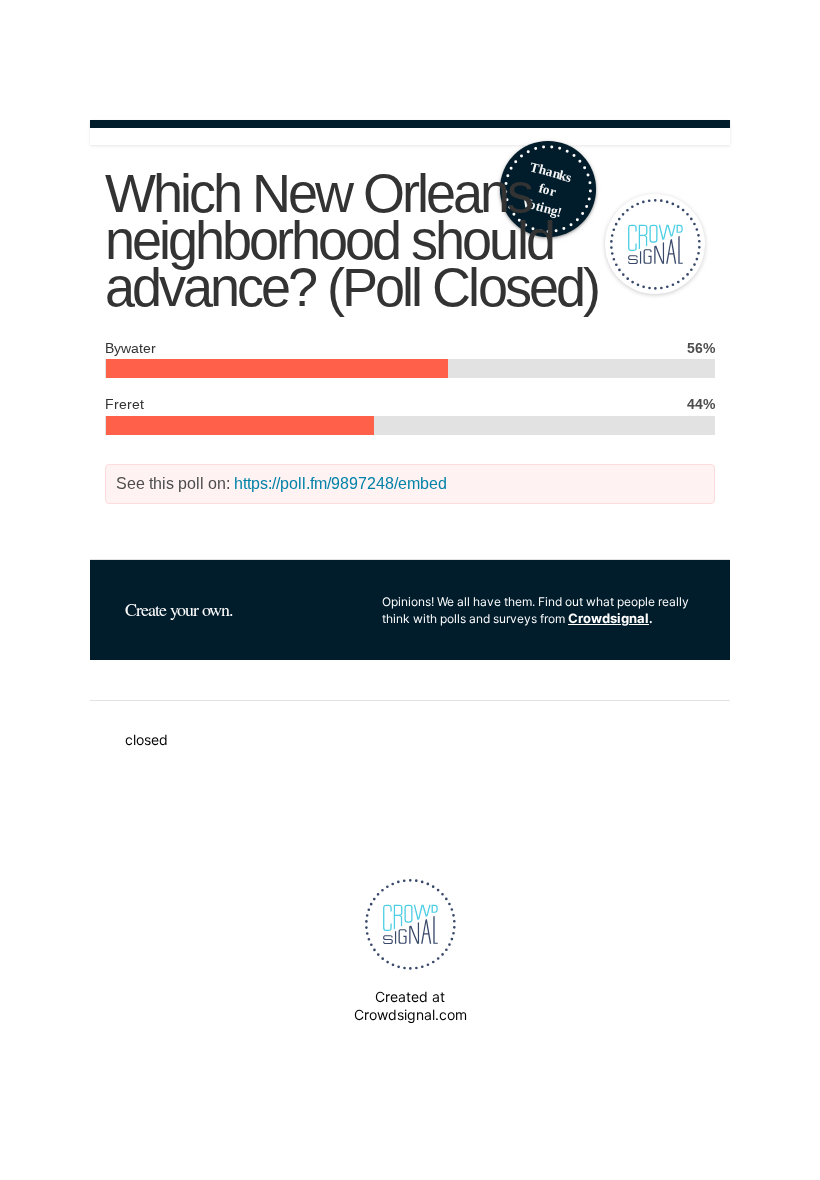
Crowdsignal (608, 618)
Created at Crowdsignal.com (410, 1005)
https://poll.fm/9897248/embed (340, 483)
